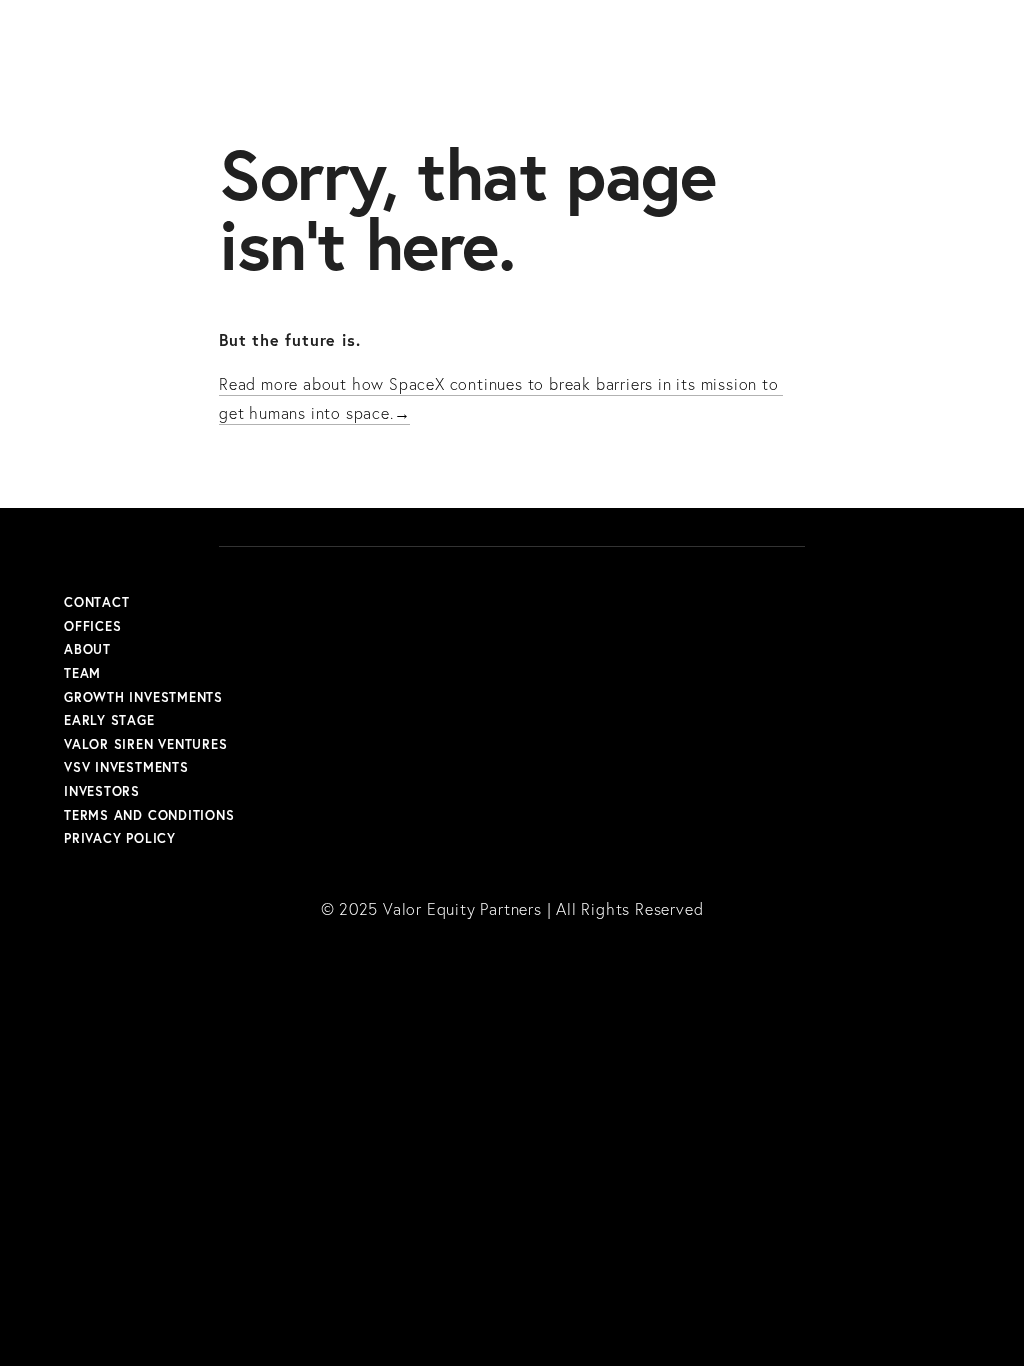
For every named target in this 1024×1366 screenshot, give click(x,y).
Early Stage (109, 721)
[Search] (226, 29)
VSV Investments (126, 768)
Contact (96, 603)
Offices (92, 627)
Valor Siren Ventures (146, 745)
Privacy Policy (120, 839)
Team (82, 674)
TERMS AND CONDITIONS (149, 816)
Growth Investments (143, 698)
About (87, 650)
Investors (102, 792)
